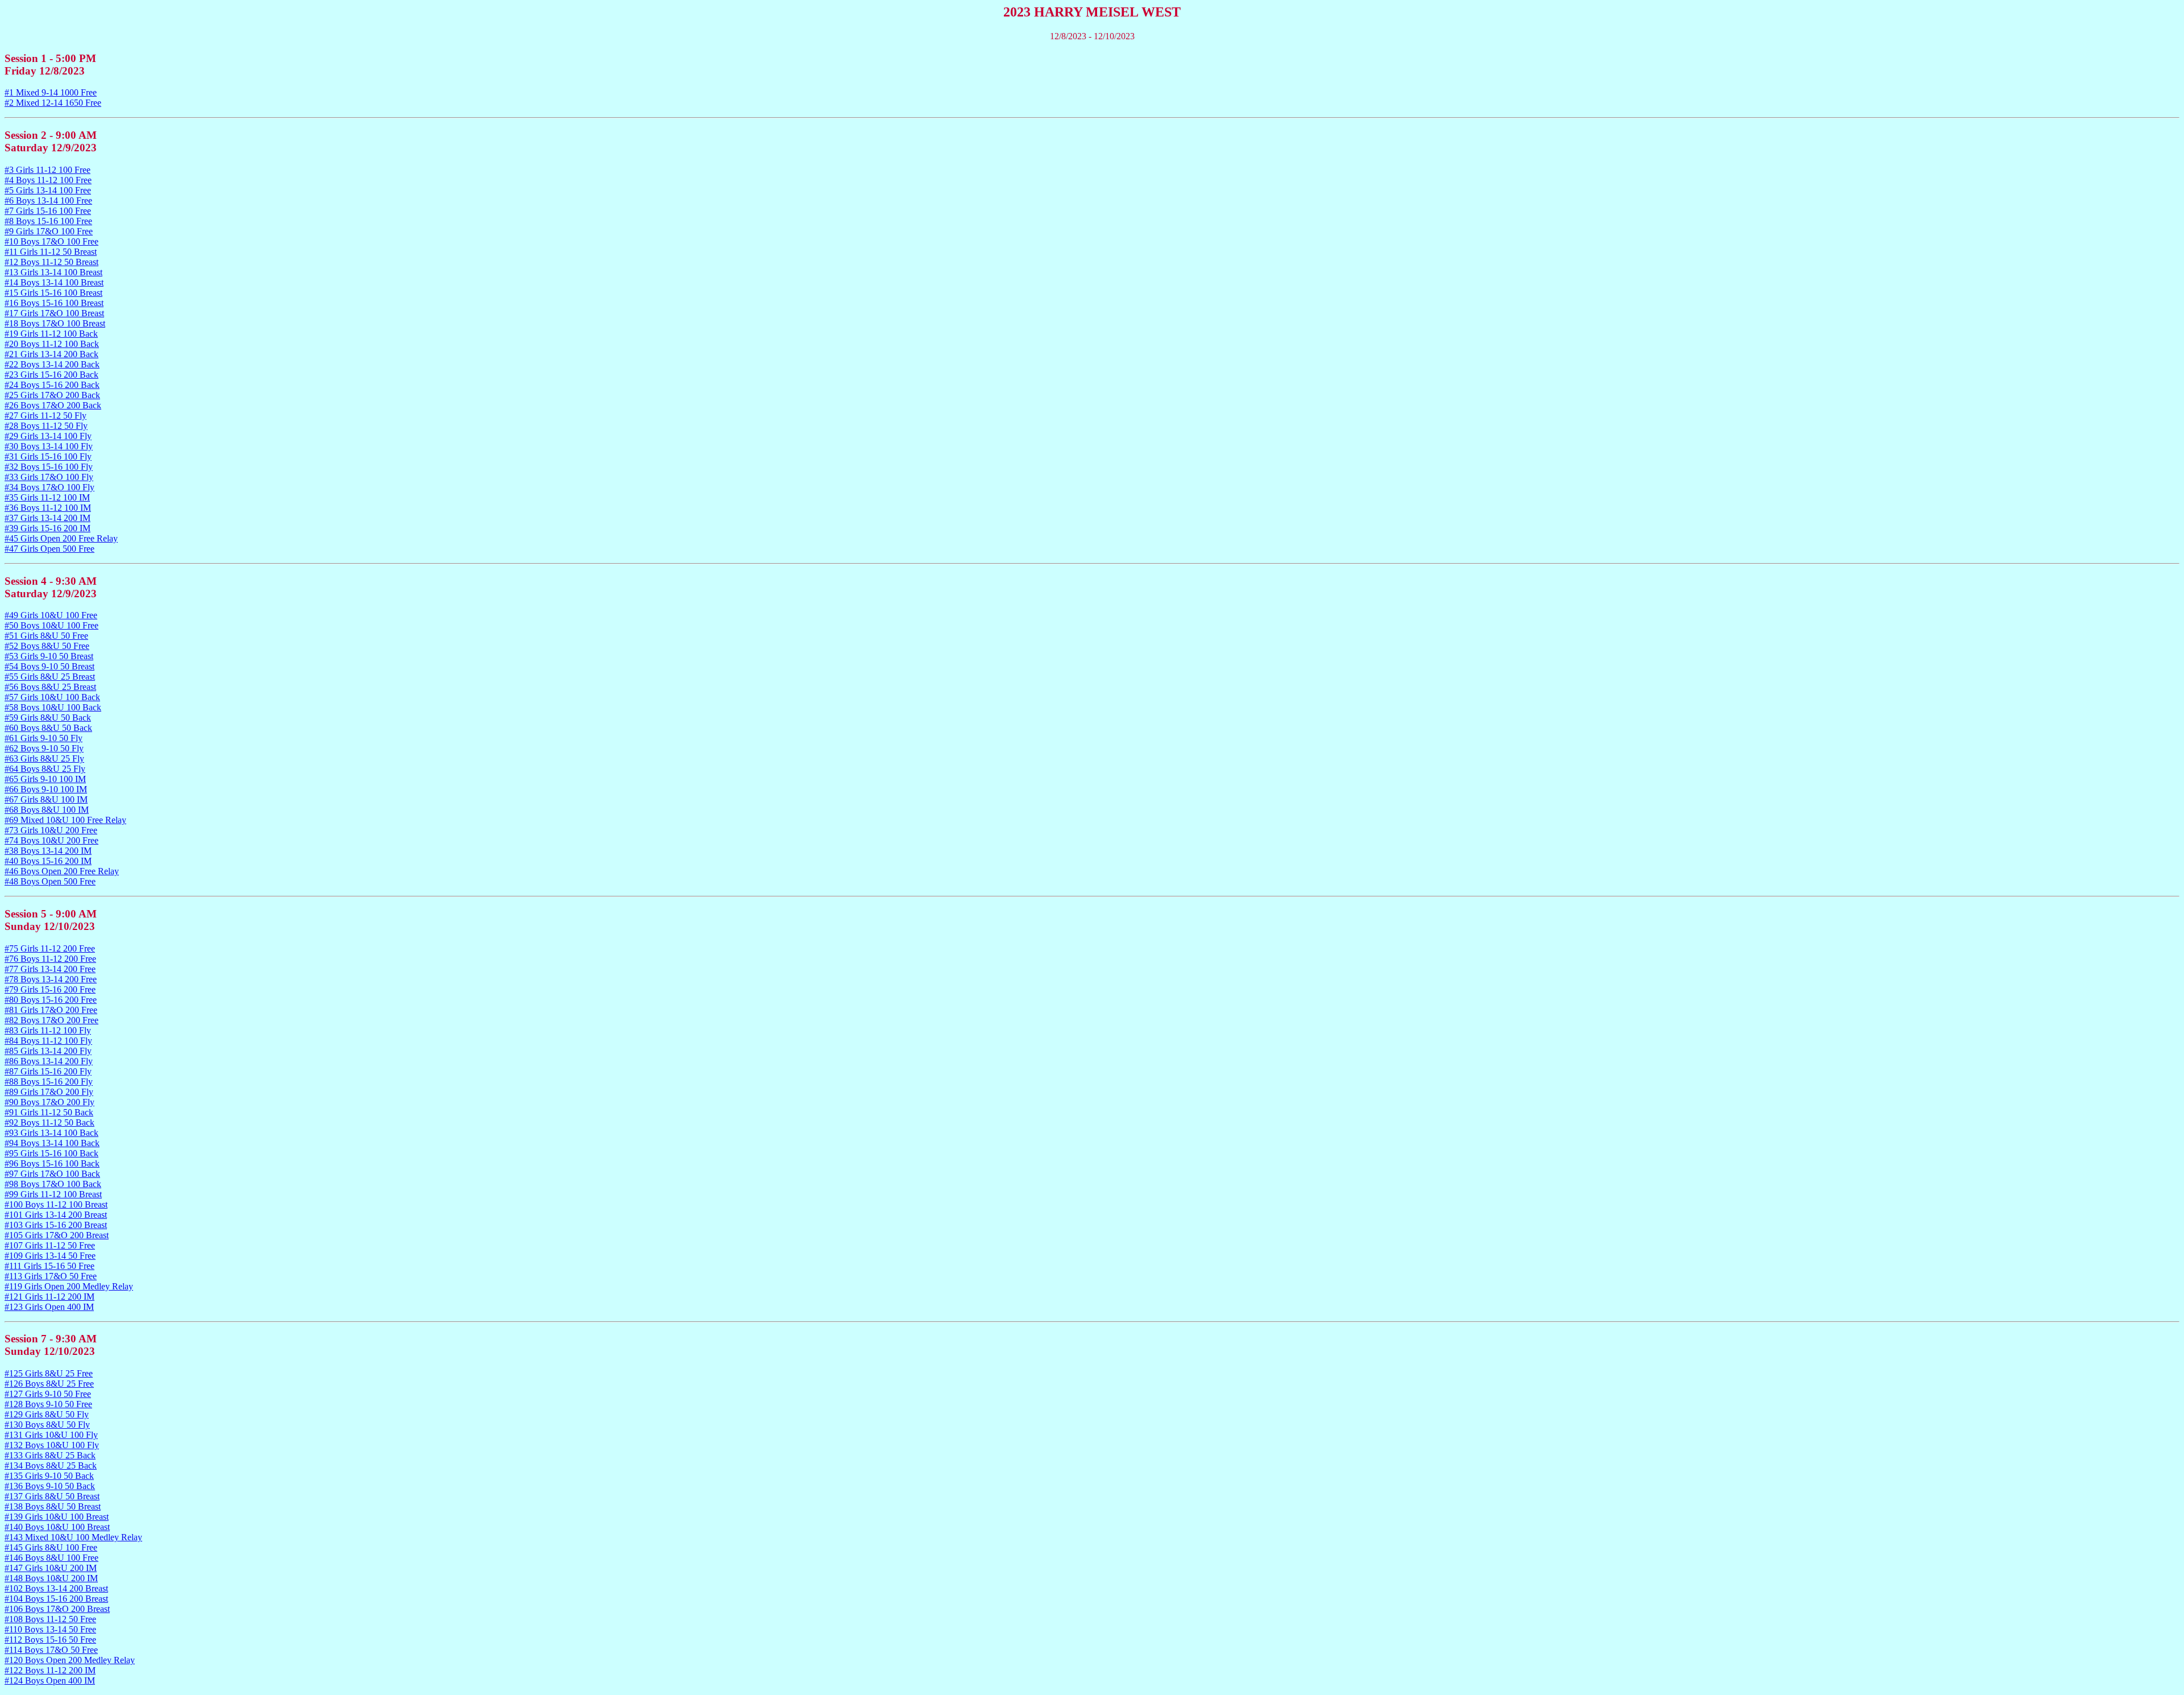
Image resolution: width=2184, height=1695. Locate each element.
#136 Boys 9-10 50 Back (50, 1486)
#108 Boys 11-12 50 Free (50, 1619)
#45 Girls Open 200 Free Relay (61, 538)
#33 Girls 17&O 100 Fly (49, 477)
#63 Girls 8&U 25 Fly (44, 758)
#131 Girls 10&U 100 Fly (51, 1435)
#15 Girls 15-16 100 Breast (53, 293)
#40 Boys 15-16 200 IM (48, 861)
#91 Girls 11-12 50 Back (49, 1112)
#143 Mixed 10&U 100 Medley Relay (73, 1537)
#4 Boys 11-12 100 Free (48, 180)
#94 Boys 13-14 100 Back (52, 1143)
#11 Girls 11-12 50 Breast (51, 252)
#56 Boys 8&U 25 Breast (50, 687)
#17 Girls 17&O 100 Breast (54, 313)
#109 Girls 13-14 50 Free (50, 1256)
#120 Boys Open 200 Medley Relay (70, 1660)
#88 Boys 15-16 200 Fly (49, 1082)
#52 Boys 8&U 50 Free (47, 646)
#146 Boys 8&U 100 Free (51, 1558)
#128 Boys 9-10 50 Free (48, 1404)
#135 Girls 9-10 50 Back (49, 1476)
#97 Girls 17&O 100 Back (52, 1174)
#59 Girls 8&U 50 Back (48, 718)
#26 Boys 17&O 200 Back (53, 405)
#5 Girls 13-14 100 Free (48, 190)
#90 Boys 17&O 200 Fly (49, 1102)
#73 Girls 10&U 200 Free (51, 830)
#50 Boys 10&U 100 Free (51, 625)
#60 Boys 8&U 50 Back (48, 728)
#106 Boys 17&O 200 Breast (57, 1609)
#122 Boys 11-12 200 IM (50, 1670)
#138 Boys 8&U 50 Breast (53, 1506)
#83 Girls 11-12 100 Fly (48, 1030)
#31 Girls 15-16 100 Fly (48, 456)
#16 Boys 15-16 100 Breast (54, 303)
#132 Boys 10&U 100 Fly (52, 1445)
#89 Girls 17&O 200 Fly (49, 1092)
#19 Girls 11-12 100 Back (51, 334)
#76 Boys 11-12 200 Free (50, 959)
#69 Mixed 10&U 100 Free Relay (65, 820)
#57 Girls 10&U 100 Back (52, 697)
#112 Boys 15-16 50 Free (50, 1640)
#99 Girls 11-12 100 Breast (53, 1194)
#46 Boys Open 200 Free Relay (62, 871)
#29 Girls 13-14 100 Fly (48, 436)
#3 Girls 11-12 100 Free (47, 170)
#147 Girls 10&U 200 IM (51, 1568)
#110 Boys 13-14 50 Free (50, 1629)
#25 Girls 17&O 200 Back (52, 395)
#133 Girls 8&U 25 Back (50, 1455)
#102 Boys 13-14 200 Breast (56, 1588)
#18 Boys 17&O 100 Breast (55, 323)
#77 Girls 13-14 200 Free (50, 969)
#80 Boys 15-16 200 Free (51, 1000)
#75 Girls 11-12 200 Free (50, 948)
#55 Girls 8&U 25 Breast (50, 677)
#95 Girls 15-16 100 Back (51, 1153)
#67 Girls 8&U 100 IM (46, 799)
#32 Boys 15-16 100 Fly (49, 467)
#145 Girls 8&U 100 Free (51, 1547)
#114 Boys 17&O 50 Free (51, 1650)
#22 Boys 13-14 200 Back (52, 364)
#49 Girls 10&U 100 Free (51, 615)
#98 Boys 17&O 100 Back (53, 1184)
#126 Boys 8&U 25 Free (49, 1384)
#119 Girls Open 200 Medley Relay (69, 1286)
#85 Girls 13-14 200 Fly (48, 1051)
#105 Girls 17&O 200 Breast (57, 1235)
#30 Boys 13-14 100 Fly (49, 446)
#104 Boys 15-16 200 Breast (56, 1599)
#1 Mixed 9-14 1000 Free (51, 92)
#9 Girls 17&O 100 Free (49, 231)
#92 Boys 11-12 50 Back (49, 1123)
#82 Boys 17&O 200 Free (51, 1020)
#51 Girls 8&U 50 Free (46, 636)
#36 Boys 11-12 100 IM (48, 508)
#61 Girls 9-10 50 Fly (44, 738)
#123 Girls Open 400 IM (49, 1307)
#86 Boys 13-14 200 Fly (49, 1061)
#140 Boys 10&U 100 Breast (57, 1527)
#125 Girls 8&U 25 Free (49, 1373)
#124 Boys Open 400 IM (50, 1680)
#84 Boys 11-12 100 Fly (48, 1041)
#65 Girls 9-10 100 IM (45, 779)
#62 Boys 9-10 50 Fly (44, 748)
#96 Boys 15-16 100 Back (52, 1163)
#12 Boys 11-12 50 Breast (51, 262)
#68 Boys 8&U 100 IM (47, 810)
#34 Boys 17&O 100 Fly (49, 487)
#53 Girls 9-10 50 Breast (49, 656)
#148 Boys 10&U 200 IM (51, 1578)
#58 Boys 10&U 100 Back (53, 707)
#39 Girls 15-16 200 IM (47, 528)
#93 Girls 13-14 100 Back (51, 1133)
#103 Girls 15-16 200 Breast (56, 1225)
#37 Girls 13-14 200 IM (47, 518)
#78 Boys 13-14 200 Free (51, 979)
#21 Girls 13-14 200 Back (51, 354)
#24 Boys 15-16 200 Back (52, 385)
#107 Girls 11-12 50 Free (50, 1245)
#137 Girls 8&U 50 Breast (52, 1496)
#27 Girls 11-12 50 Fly (45, 416)
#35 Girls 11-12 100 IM (47, 497)
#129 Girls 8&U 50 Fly (47, 1414)
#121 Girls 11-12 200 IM (49, 1297)
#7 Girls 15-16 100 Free (48, 211)
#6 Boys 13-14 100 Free (48, 200)
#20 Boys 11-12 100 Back (52, 344)
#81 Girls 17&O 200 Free (51, 1010)
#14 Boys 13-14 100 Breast (54, 282)
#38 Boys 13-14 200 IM (48, 851)
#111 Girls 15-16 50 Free (49, 1266)
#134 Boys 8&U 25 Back (51, 1465)
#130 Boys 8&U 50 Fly (47, 1425)
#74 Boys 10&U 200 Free (51, 840)
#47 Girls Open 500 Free (49, 549)
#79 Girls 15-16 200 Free (50, 989)
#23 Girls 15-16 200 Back (51, 375)
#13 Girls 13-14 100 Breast (53, 272)
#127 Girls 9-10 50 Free (48, 1394)
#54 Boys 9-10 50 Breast (49, 666)
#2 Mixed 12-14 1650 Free (53, 103)
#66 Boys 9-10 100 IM (46, 789)
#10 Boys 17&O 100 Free (51, 241)
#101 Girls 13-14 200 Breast (56, 1215)
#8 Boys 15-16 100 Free (48, 221)
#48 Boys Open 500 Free (50, 881)
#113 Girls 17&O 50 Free (51, 1276)
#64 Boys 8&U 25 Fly (45, 769)
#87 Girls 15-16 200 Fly (48, 1071)
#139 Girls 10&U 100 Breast (57, 1517)
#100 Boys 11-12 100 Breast (56, 1204)
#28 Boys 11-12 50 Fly (46, 426)
